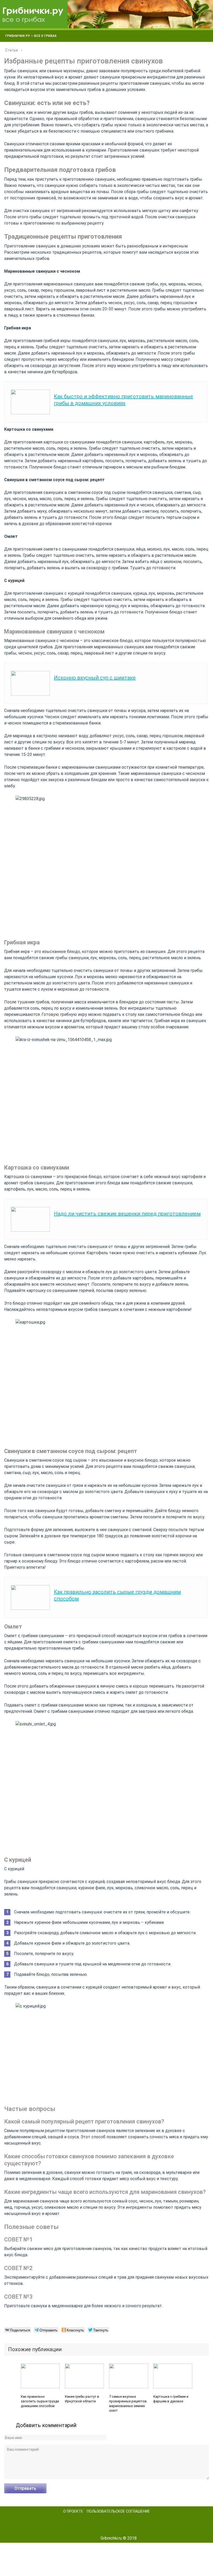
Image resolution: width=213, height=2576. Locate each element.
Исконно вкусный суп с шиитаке (95, 678)
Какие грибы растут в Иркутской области (82, 2399)
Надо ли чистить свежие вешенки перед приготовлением (127, 1214)
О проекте (73, 2511)
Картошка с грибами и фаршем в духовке (171, 2399)
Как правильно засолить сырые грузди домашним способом (40, 2401)
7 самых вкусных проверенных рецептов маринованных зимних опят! (128, 2404)
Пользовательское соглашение (118, 2511)
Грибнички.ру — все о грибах (31, 36)
